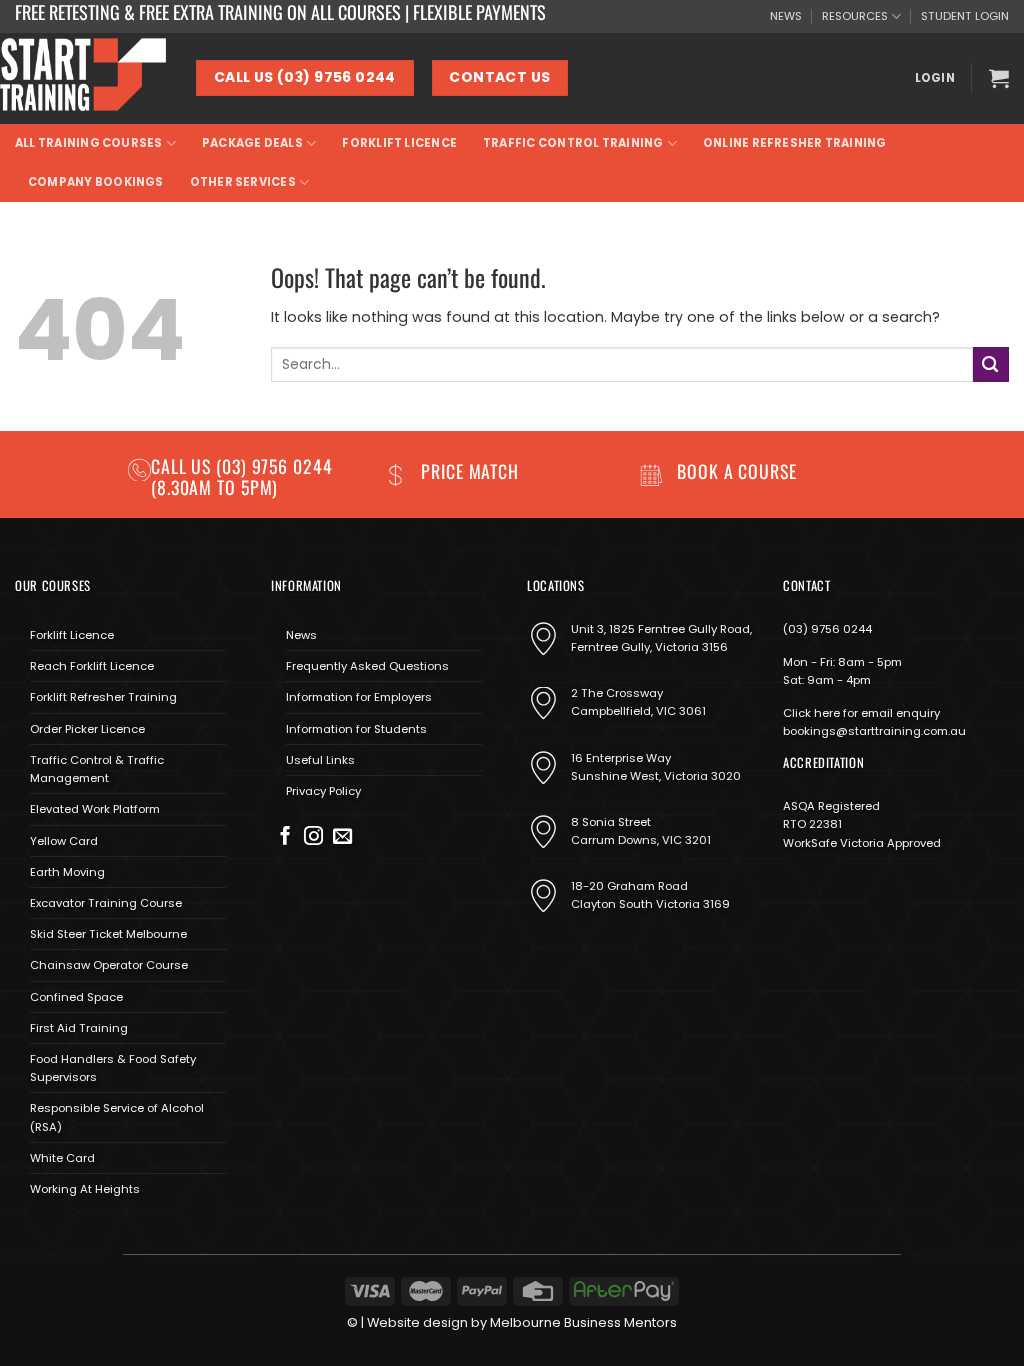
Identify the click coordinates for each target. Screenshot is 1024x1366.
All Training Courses (89, 143)
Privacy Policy (323, 791)
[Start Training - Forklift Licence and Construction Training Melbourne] (83, 78)
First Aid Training (79, 1028)
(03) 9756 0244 (827, 629)
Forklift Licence (399, 143)
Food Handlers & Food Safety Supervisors (113, 1068)
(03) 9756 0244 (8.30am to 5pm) (242, 476)
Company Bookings (96, 182)
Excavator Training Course (106, 903)
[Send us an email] (342, 837)
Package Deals (252, 143)
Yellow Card (64, 841)
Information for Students (356, 729)
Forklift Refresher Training (103, 697)
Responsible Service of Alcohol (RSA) (117, 1117)
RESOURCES (855, 16)
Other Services (243, 182)
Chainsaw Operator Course (109, 965)
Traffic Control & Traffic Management (97, 769)
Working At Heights (85, 1189)
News (301, 635)
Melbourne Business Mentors (583, 1322)
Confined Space (76, 997)
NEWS (786, 16)
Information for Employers (359, 697)
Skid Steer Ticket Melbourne (108, 934)
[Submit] (991, 364)
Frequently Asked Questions (367, 666)
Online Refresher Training (795, 143)
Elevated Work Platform (95, 809)
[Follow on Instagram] (313, 837)
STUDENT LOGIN (965, 16)
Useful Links (320, 760)
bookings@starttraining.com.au (874, 731)
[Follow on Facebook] (285, 837)
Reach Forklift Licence (92, 666)
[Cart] (999, 78)
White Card (62, 1158)
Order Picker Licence (87, 729)
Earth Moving (67, 872)
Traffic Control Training (573, 143)
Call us (183, 466)
